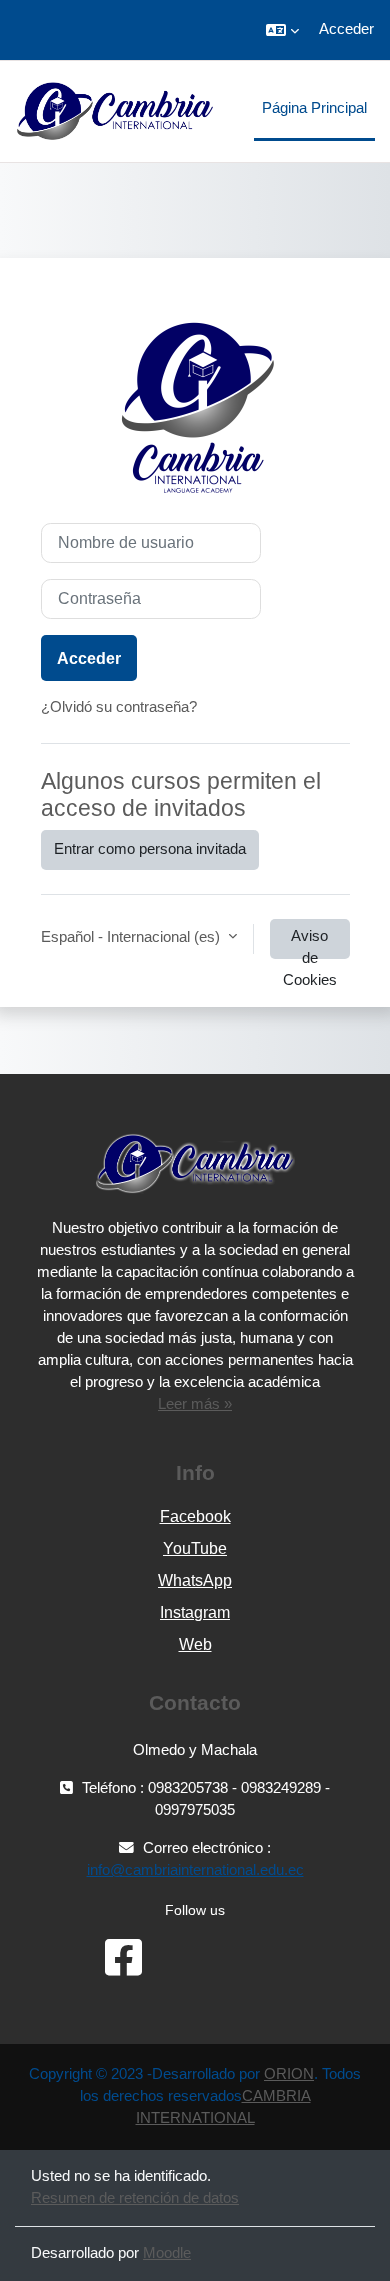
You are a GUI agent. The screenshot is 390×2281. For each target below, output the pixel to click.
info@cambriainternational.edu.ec (195, 1870)
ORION (289, 2074)
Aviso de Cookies (310, 943)
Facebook (195, 1516)
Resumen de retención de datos (135, 2198)
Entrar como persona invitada (150, 849)
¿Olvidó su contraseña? (119, 707)
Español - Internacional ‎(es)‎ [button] (132, 937)
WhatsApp (195, 1580)
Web (195, 1644)
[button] (282, 30)
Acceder (346, 29)
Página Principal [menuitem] (314, 108)
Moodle (167, 2253)
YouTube (195, 1548)
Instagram (195, 1612)
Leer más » (195, 1404)
